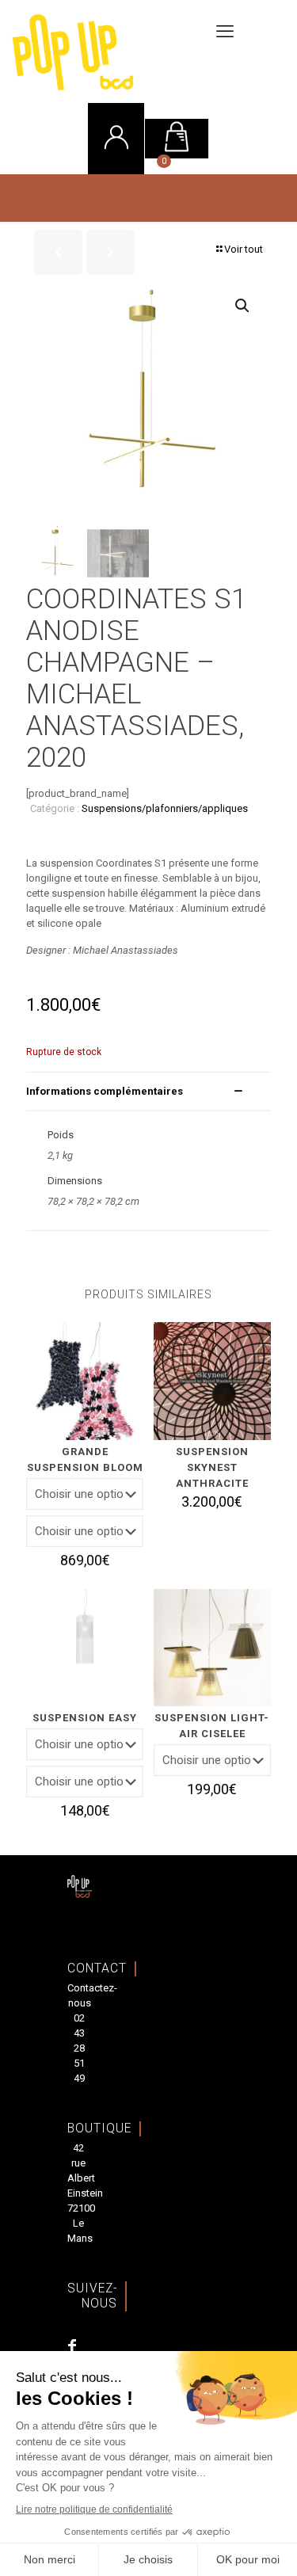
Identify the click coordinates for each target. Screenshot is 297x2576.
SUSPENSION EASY (85, 1718)
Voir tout (244, 249)
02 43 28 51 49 (79, 2048)
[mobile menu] (225, 32)
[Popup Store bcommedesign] (123, 51)
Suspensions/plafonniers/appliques (165, 808)
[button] (243, 306)
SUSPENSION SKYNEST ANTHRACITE (212, 1467)
